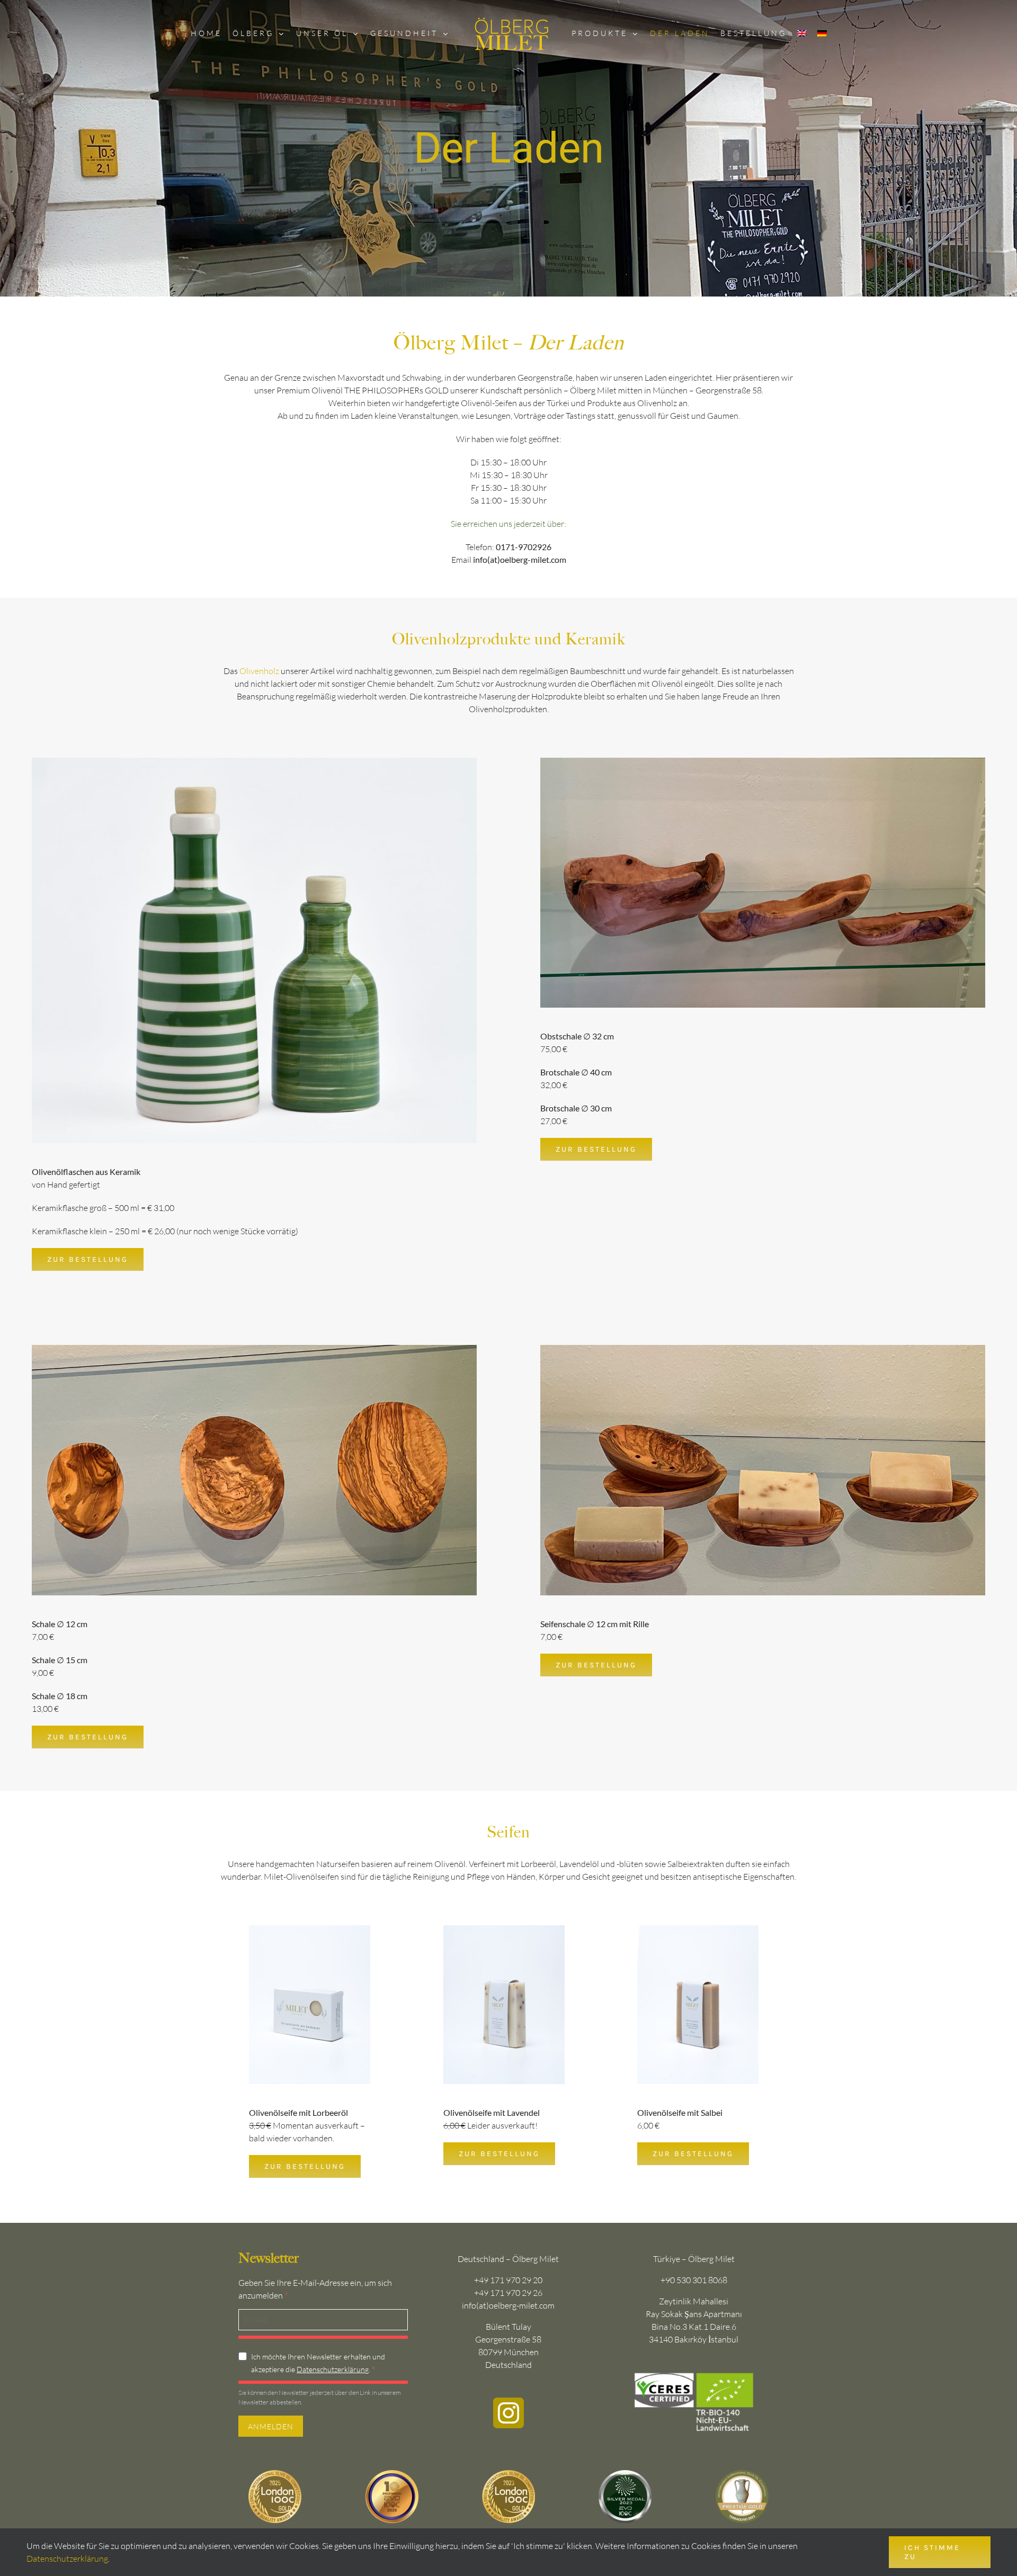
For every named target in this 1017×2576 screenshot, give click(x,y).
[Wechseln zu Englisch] (797, 33)
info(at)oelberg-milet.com (508, 2305)
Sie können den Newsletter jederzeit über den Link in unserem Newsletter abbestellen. (320, 2397)
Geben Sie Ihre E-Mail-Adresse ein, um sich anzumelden (315, 2289)
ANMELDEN (271, 2426)
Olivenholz (259, 671)
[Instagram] (508, 2413)
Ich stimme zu (932, 2552)
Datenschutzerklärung (333, 2369)
